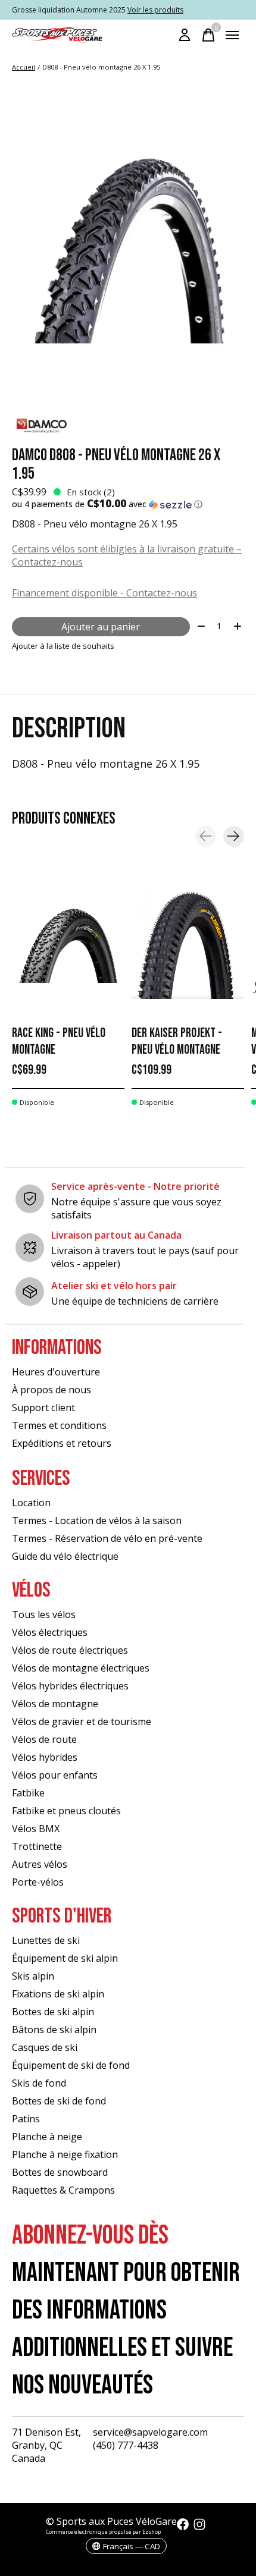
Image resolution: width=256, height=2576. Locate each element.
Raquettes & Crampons (63, 2190)
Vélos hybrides (45, 1757)
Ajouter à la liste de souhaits (63, 646)
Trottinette (37, 1846)
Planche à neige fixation (65, 2154)
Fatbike (28, 1793)
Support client (43, 1408)
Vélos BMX (36, 1829)
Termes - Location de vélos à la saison (97, 1521)
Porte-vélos (38, 1882)
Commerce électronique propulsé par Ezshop (103, 2532)
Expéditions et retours (62, 1443)
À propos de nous (51, 1390)
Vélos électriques (50, 1632)
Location (31, 1503)
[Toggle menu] (232, 35)
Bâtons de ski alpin (54, 2030)
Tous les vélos (44, 1614)
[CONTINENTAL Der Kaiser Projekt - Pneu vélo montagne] (188, 945)
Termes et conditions (59, 1425)
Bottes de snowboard (60, 2172)
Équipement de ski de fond (71, 2065)
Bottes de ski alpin (53, 2012)
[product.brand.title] (128, 426)
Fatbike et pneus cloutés (66, 1811)
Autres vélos (40, 1864)
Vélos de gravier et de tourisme (82, 1721)
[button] (128, 504)
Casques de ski (45, 2047)
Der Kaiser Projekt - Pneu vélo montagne (177, 1042)
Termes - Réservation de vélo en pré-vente (107, 1538)
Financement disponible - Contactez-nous (104, 593)
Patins (26, 2119)
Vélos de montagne (55, 1704)
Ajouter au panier (101, 627)
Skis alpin (33, 1976)
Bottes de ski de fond (59, 2101)
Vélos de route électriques (70, 1650)
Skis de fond (39, 2083)
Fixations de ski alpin (58, 1994)
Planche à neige (47, 2137)
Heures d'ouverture (56, 1372)
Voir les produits (155, 10)
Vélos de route (44, 1739)
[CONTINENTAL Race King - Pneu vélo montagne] (68, 945)
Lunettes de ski (46, 1940)
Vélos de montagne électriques (81, 1668)
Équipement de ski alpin (65, 1958)
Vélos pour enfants (55, 1775)
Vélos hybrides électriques (70, 1686)
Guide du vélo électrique (65, 1556)
